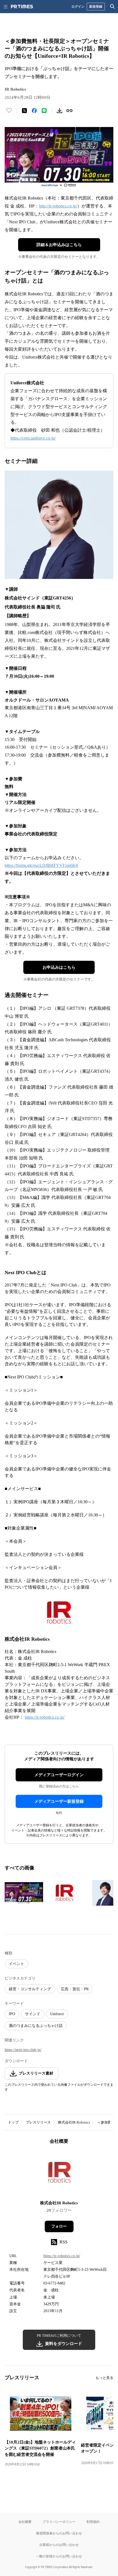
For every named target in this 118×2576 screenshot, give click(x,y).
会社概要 (25, 2522)
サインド (33, 2014)
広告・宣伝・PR (75, 1989)
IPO (12, 2014)
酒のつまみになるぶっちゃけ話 (36, 2026)
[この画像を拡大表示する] (24, 1893)
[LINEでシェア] (44, 111)
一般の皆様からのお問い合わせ (59, 2556)
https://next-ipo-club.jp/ (23, 2050)
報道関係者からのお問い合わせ (59, 2533)
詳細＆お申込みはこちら (59, 245)
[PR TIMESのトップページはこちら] (22, 7)
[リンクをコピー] (69, 111)
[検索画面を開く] (113, 7)
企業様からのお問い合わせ (59, 2545)
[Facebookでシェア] (34, 111)
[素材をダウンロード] (60, 111)
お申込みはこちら (59, 967)
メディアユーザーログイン (59, 1775)
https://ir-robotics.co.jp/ (45, 1717)
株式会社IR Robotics (74, 2122)
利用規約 (93, 2522)
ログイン (78, 6)
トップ (13, 2122)
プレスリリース (38, 2122)
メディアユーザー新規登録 (59, 1801)
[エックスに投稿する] (24, 111)
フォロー (59, 2226)
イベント (16, 1964)
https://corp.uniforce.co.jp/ (33, 438)
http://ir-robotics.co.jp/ (58, 206)
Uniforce (57, 2014)
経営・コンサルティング (30, 1989)
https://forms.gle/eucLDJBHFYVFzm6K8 (41, 865)
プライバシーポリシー (59, 2522)
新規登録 (96, 6)
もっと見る (104, 2378)
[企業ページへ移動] (59, 2174)
